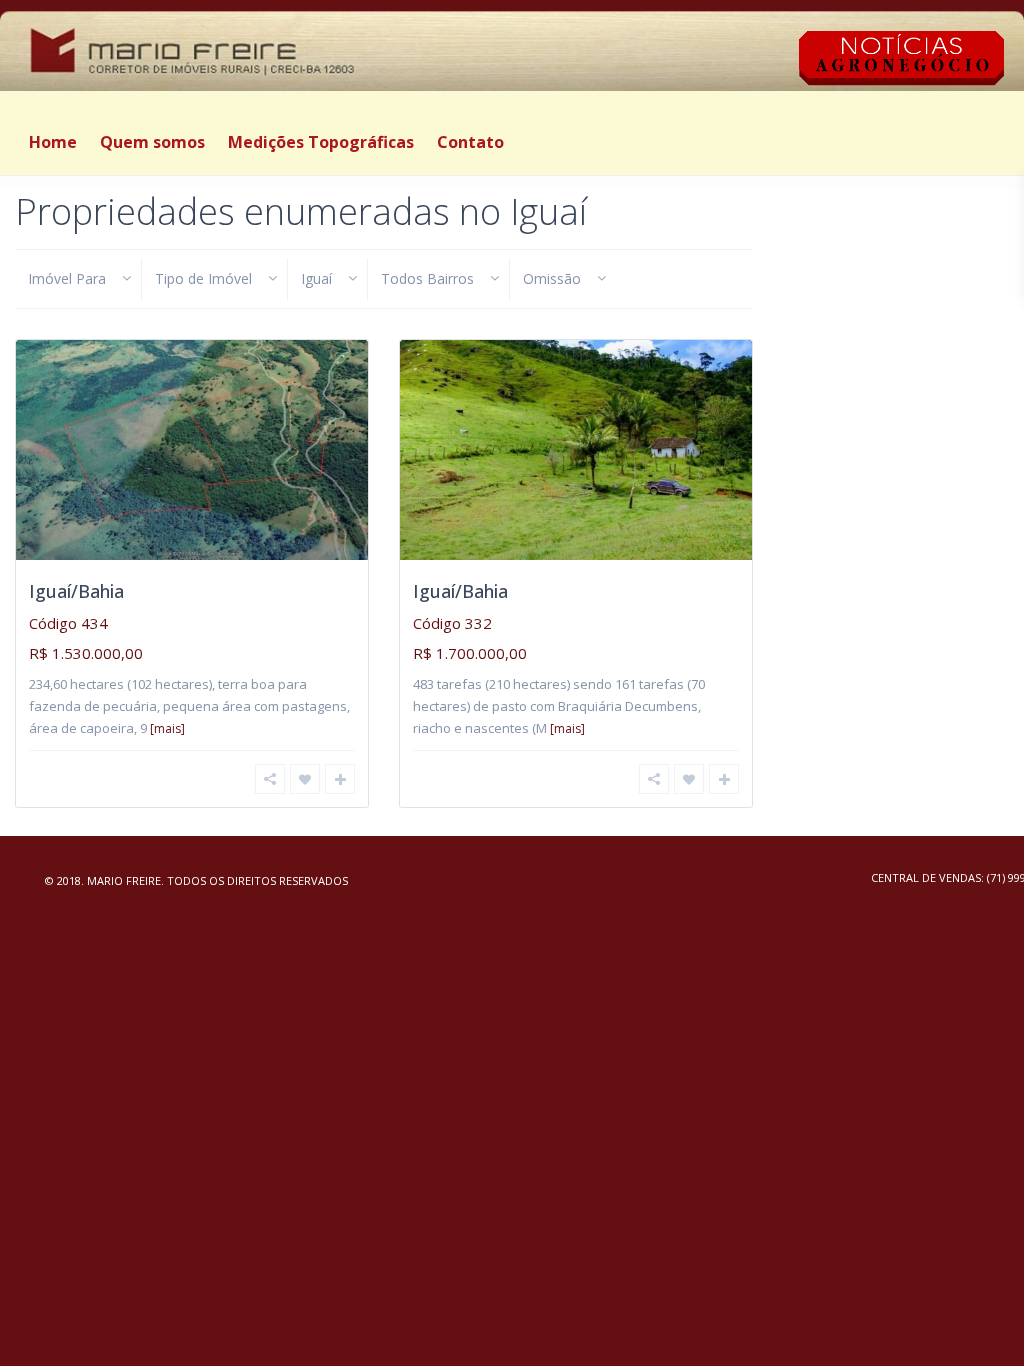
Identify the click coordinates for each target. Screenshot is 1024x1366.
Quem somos (152, 142)
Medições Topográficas (321, 142)
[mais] (167, 728)
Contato (470, 142)
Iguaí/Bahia (76, 591)
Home (53, 142)
